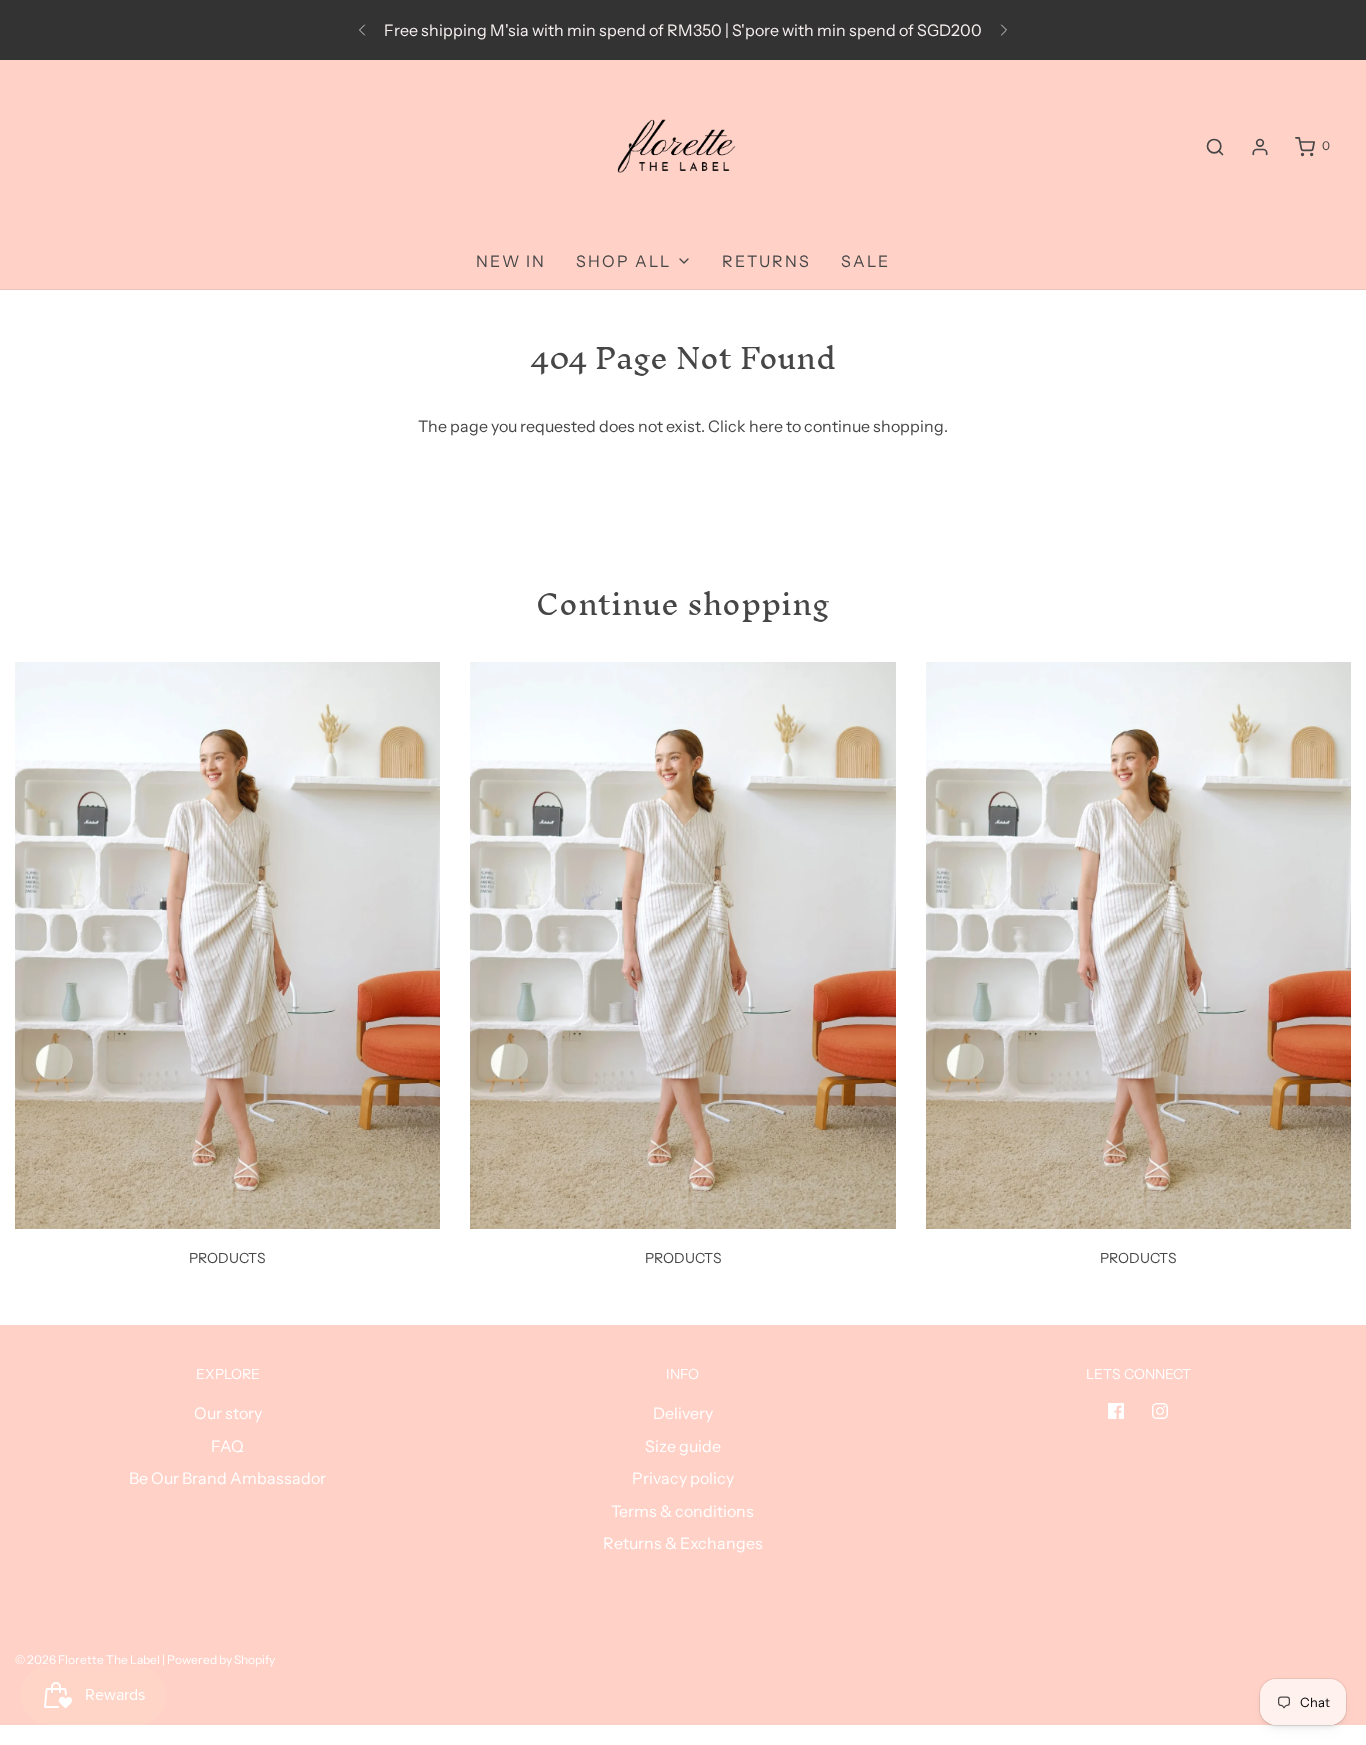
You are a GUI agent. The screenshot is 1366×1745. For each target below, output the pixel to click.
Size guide (683, 1446)
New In (511, 261)
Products (227, 1258)
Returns (766, 261)
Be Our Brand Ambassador (227, 1478)
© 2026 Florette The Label (87, 1659)
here (766, 426)
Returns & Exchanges (683, 1543)
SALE (865, 261)
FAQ (227, 1446)
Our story (228, 1413)
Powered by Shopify (221, 1659)
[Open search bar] (1215, 146)
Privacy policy (683, 1478)
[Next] (1004, 30)
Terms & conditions (682, 1511)
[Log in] (1260, 147)
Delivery (683, 1413)
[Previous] (362, 30)
